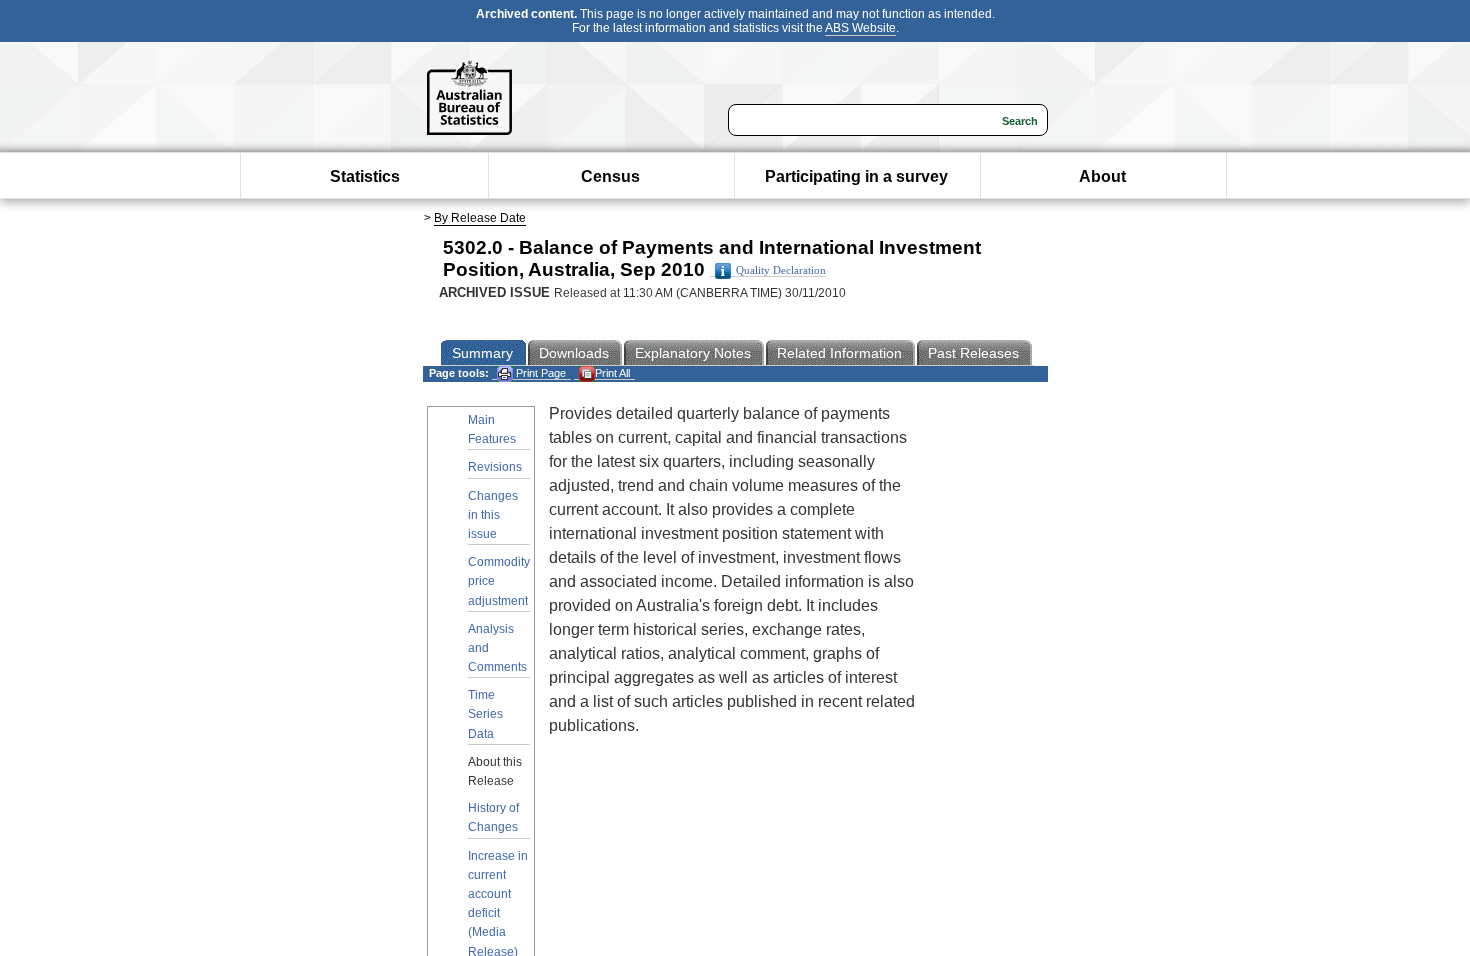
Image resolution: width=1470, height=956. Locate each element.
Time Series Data (485, 714)
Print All (612, 373)
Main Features (492, 429)
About (1102, 176)
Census (610, 176)
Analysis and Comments (497, 648)
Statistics (365, 176)
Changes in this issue (493, 515)
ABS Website (860, 28)
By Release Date (480, 218)
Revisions (495, 467)
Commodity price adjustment (499, 581)
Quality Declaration (781, 270)
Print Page (539, 373)
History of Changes (493, 817)
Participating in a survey (856, 176)
